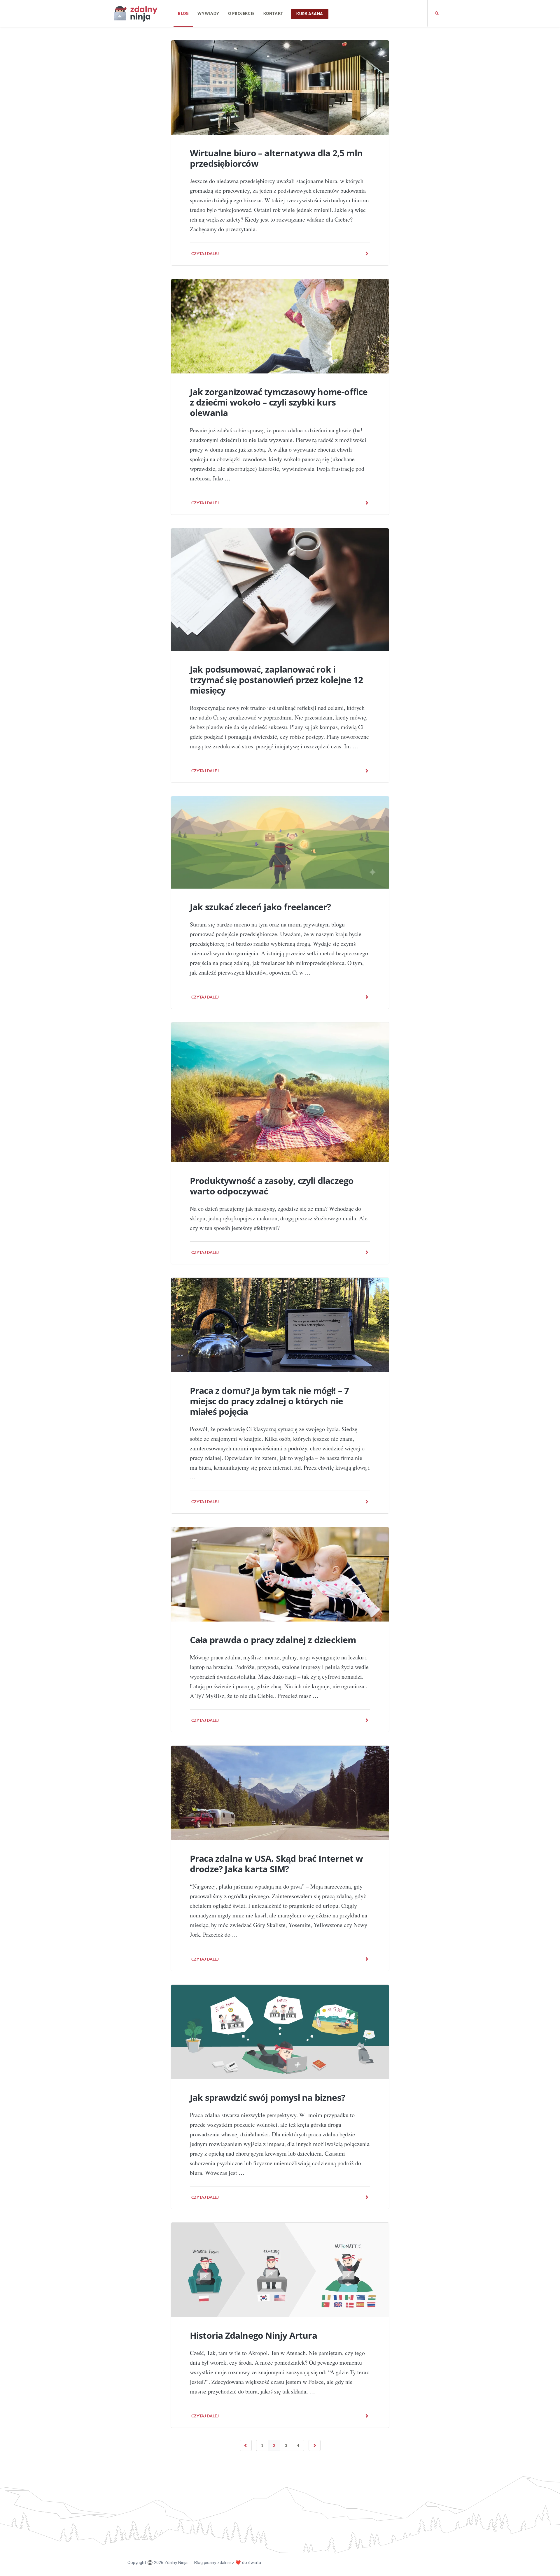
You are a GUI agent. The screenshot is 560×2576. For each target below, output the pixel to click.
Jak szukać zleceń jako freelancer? (260, 907)
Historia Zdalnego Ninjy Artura (253, 2335)
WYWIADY (208, 13)
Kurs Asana (310, 14)
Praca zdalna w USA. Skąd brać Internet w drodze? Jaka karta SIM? (276, 1864)
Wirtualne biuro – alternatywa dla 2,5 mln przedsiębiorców (276, 158)
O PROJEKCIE (241, 13)
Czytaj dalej (205, 253)
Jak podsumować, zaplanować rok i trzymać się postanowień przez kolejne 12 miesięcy (276, 680)
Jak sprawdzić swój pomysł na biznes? (267, 2097)
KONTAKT (273, 13)
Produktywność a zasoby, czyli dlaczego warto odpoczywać (272, 1186)
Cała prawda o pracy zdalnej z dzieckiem (273, 1640)
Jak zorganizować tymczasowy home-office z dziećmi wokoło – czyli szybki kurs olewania (279, 402)
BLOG (183, 13)
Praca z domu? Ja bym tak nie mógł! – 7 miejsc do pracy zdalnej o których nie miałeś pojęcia (269, 1401)
